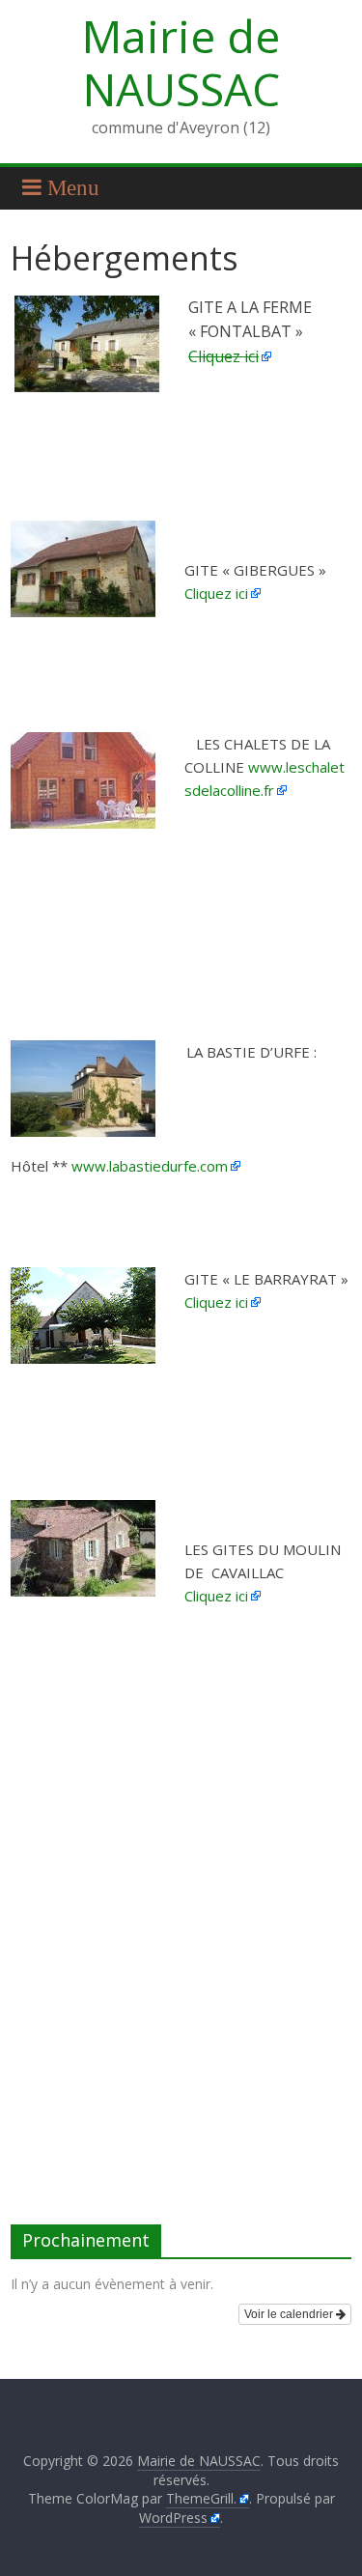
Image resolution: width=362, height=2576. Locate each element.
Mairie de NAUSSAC (181, 62)
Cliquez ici (223, 356)
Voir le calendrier (290, 2314)
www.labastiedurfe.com (150, 1166)
